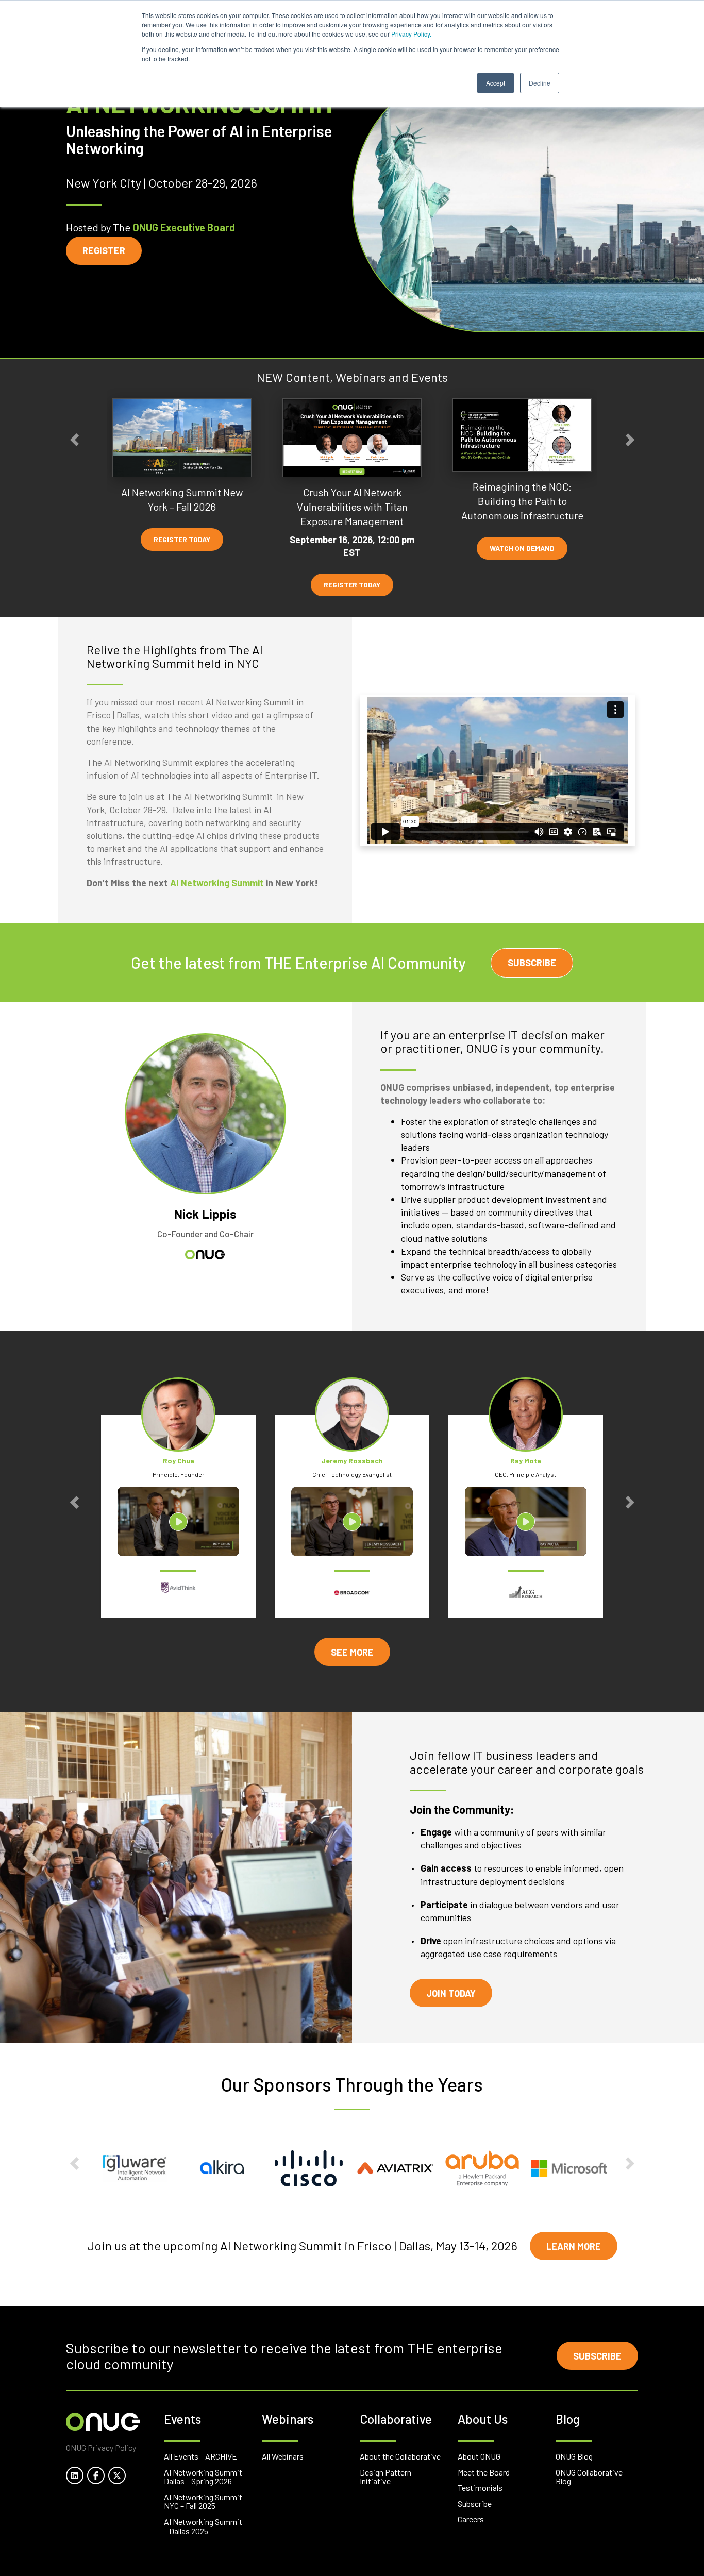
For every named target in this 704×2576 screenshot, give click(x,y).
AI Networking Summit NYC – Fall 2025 (203, 2502)
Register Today (182, 539)
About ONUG (479, 2456)
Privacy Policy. (411, 34)
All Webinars (283, 2456)
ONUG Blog (574, 2456)
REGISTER (104, 250)
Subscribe (532, 963)
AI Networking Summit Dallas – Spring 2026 (203, 2477)
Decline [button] (540, 83)
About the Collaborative (400, 2456)
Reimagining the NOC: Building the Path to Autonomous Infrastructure (522, 501)
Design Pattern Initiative (385, 2477)
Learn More (574, 2246)
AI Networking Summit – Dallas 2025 (203, 2526)
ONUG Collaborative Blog (589, 2477)
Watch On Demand (522, 549)
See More (352, 1652)
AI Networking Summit (217, 883)
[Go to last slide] (74, 440)
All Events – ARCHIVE (200, 2456)
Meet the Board (484, 2472)
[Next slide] (630, 440)
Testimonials (480, 2488)
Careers (471, 2519)
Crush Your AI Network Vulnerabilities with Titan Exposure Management (352, 507)
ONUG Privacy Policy (101, 2447)
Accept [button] (496, 83)
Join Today (451, 1993)
